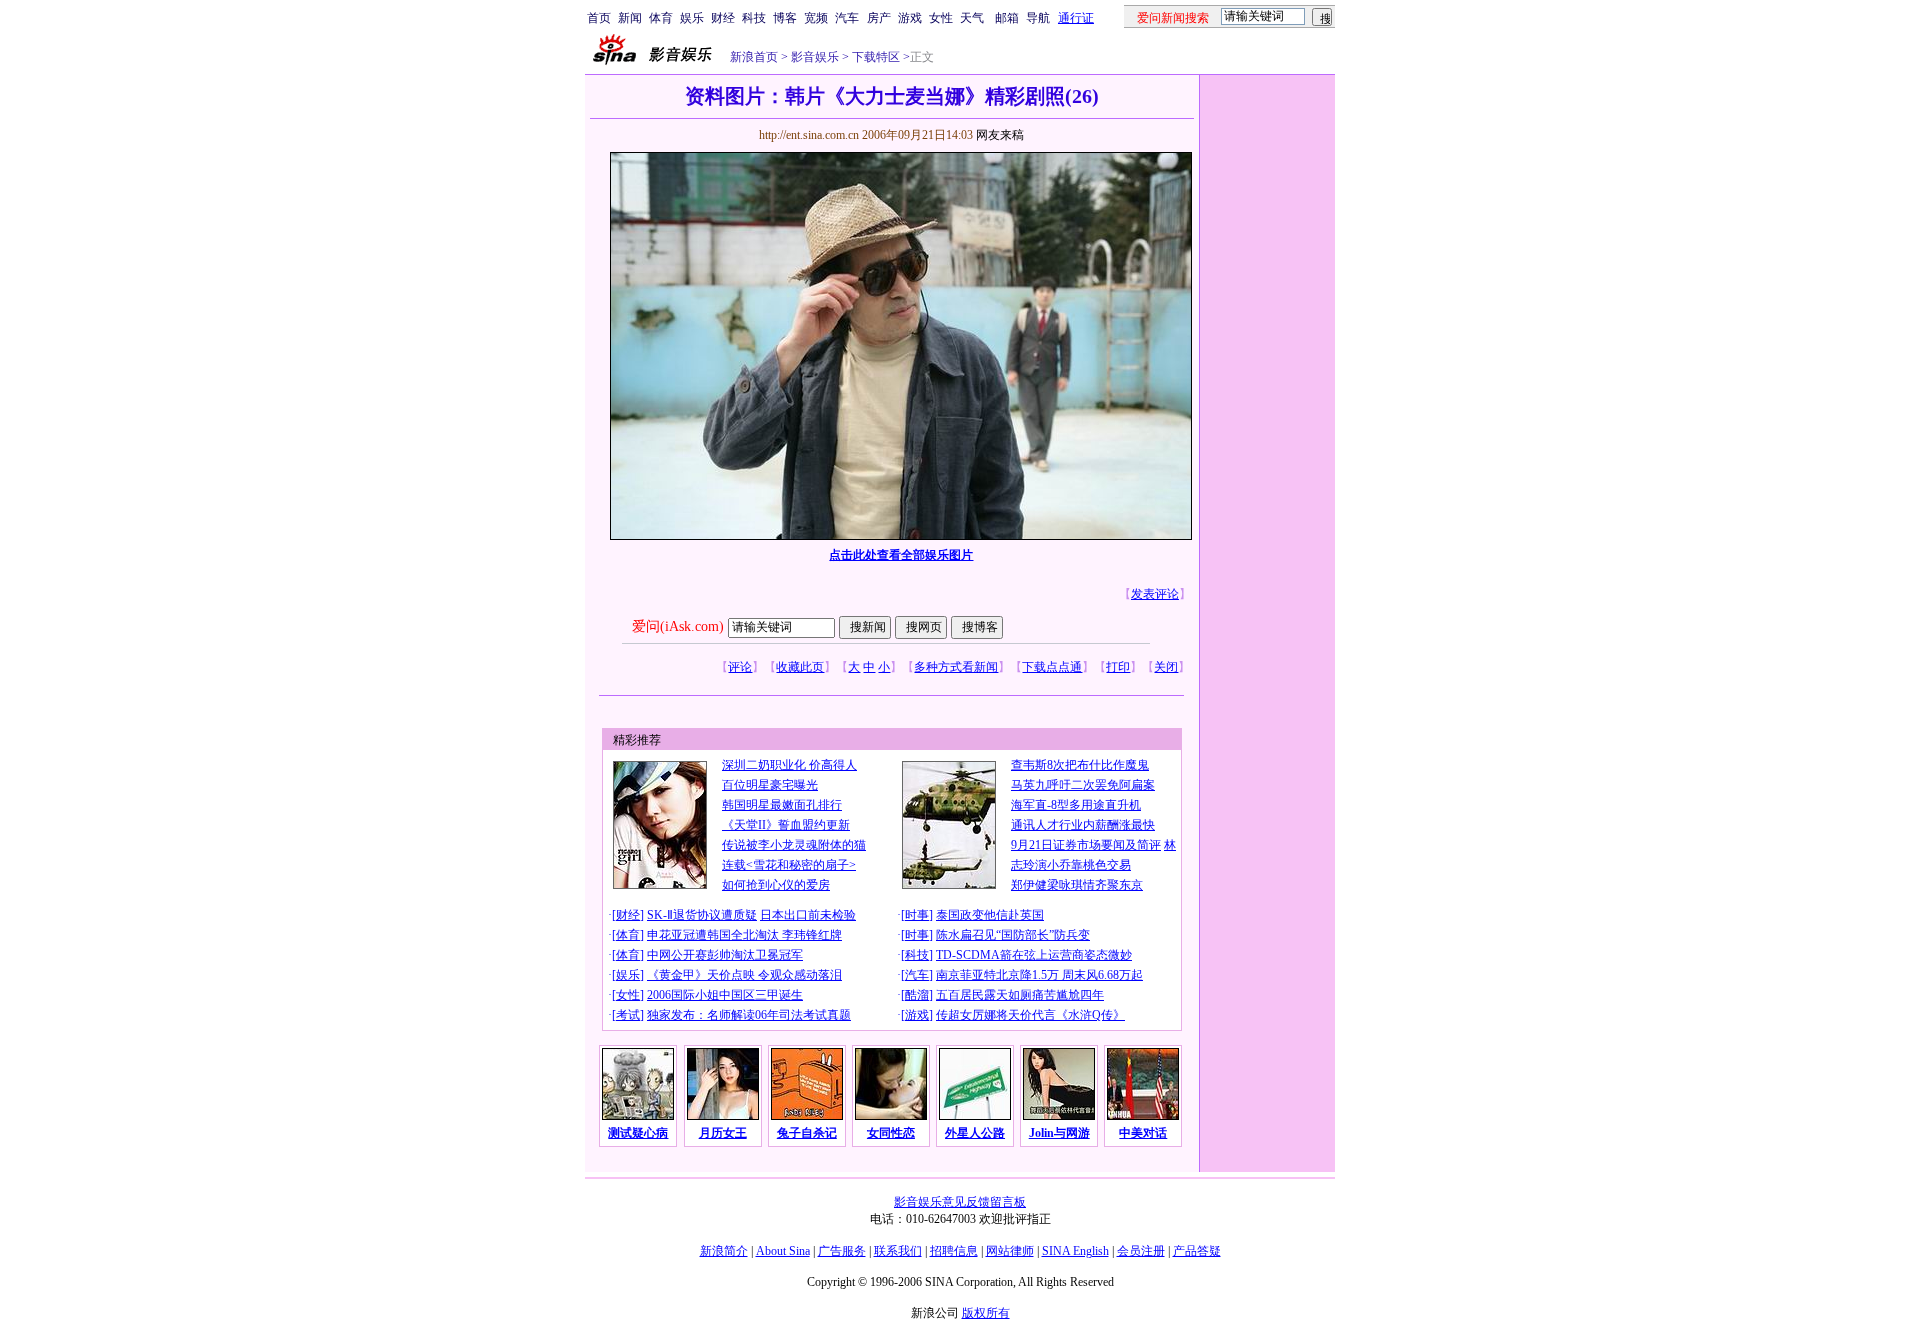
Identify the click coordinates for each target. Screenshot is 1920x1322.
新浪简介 (724, 1251)
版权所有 (986, 1313)
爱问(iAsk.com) (678, 626)
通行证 (1076, 18)
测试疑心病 (638, 1133)
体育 (661, 18)
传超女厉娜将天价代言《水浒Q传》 (1030, 1015)
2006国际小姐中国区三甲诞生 (725, 995)
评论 (740, 667)
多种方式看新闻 (956, 667)
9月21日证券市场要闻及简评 (1086, 845)
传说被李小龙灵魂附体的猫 (794, 845)
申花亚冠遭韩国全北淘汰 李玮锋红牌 (744, 935)
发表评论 (1155, 594)
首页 (599, 18)
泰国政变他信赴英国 (990, 915)
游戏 (910, 18)
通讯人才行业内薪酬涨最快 (1083, 825)
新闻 (630, 18)
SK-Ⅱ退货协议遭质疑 (702, 915)
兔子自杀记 (807, 1133)
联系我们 (898, 1251)
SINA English (1075, 1251)
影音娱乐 (815, 57)
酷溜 (917, 995)
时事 (917, 915)
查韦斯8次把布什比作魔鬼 (1080, 765)
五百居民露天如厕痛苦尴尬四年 (1020, 995)
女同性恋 (891, 1133)
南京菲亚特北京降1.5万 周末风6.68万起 (1039, 975)
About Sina (783, 1251)
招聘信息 (954, 1251)
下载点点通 (1052, 667)
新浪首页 (754, 57)
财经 (723, 18)
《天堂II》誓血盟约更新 (786, 825)
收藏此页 (800, 667)
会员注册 (1141, 1251)
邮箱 (1007, 18)
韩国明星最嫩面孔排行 (782, 805)
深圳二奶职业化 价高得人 (789, 765)
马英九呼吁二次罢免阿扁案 (1083, 785)
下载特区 (874, 57)
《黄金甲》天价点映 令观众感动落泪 (744, 975)
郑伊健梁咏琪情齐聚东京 (1077, 885)
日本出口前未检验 (808, 915)
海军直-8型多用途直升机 (1076, 805)
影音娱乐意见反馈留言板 (960, 1202)
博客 (785, 18)
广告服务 (842, 1251)
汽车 (847, 18)
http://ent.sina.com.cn (810, 135)
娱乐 (692, 18)
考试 (628, 1015)
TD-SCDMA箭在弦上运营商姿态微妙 (1034, 955)
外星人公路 (975, 1133)
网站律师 (1010, 1251)
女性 (941, 18)
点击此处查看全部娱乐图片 (901, 555)
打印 (1118, 667)
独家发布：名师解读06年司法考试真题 (749, 1015)
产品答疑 (1197, 1251)
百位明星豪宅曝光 (770, 785)
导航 (1038, 18)
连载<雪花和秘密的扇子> (789, 865)
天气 (972, 18)
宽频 (816, 18)
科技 (754, 18)
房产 (879, 18)
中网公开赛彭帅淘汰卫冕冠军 (725, 955)
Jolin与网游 (1059, 1133)
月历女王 (723, 1133)
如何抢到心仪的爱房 (776, 885)
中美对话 (1143, 1133)
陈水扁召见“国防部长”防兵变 (1013, 935)
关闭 (1166, 667)
